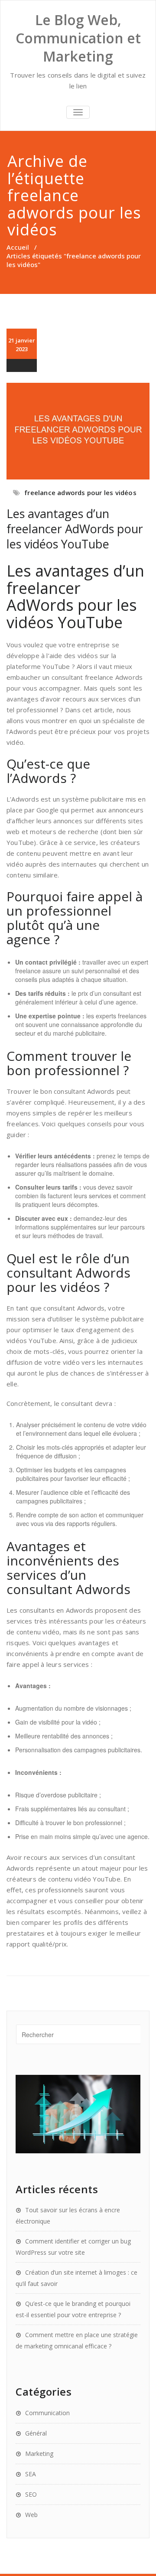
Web (31, 2515)
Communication (47, 2413)
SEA (31, 2474)
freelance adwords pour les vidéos (80, 492)
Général (36, 2433)
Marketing (39, 2454)
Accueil (18, 247)
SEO (31, 2494)
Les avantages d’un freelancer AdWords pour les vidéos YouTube (75, 529)
